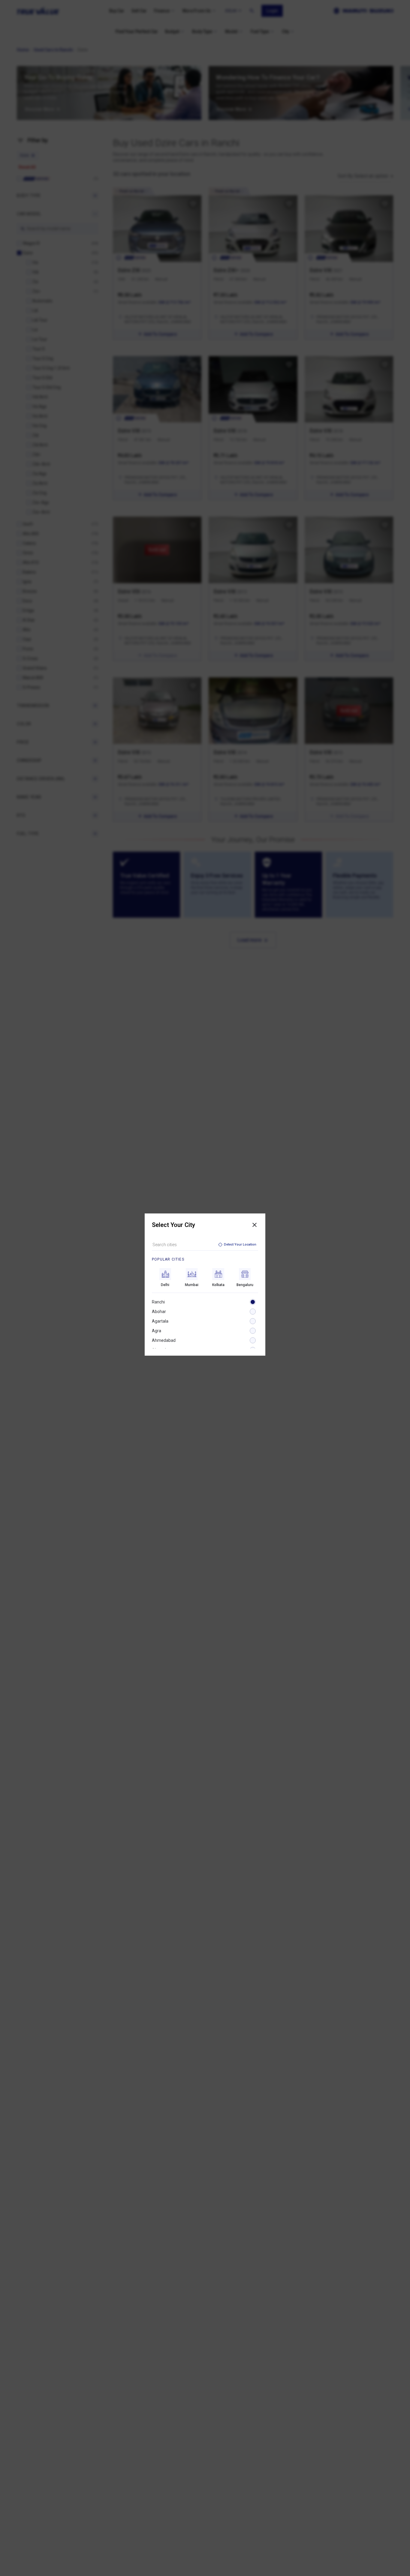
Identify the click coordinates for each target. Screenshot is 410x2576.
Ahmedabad (164, 1340)
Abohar (159, 1312)
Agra (157, 1331)
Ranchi (158, 1302)
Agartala (160, 1321)
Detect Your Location (240, 1245)
